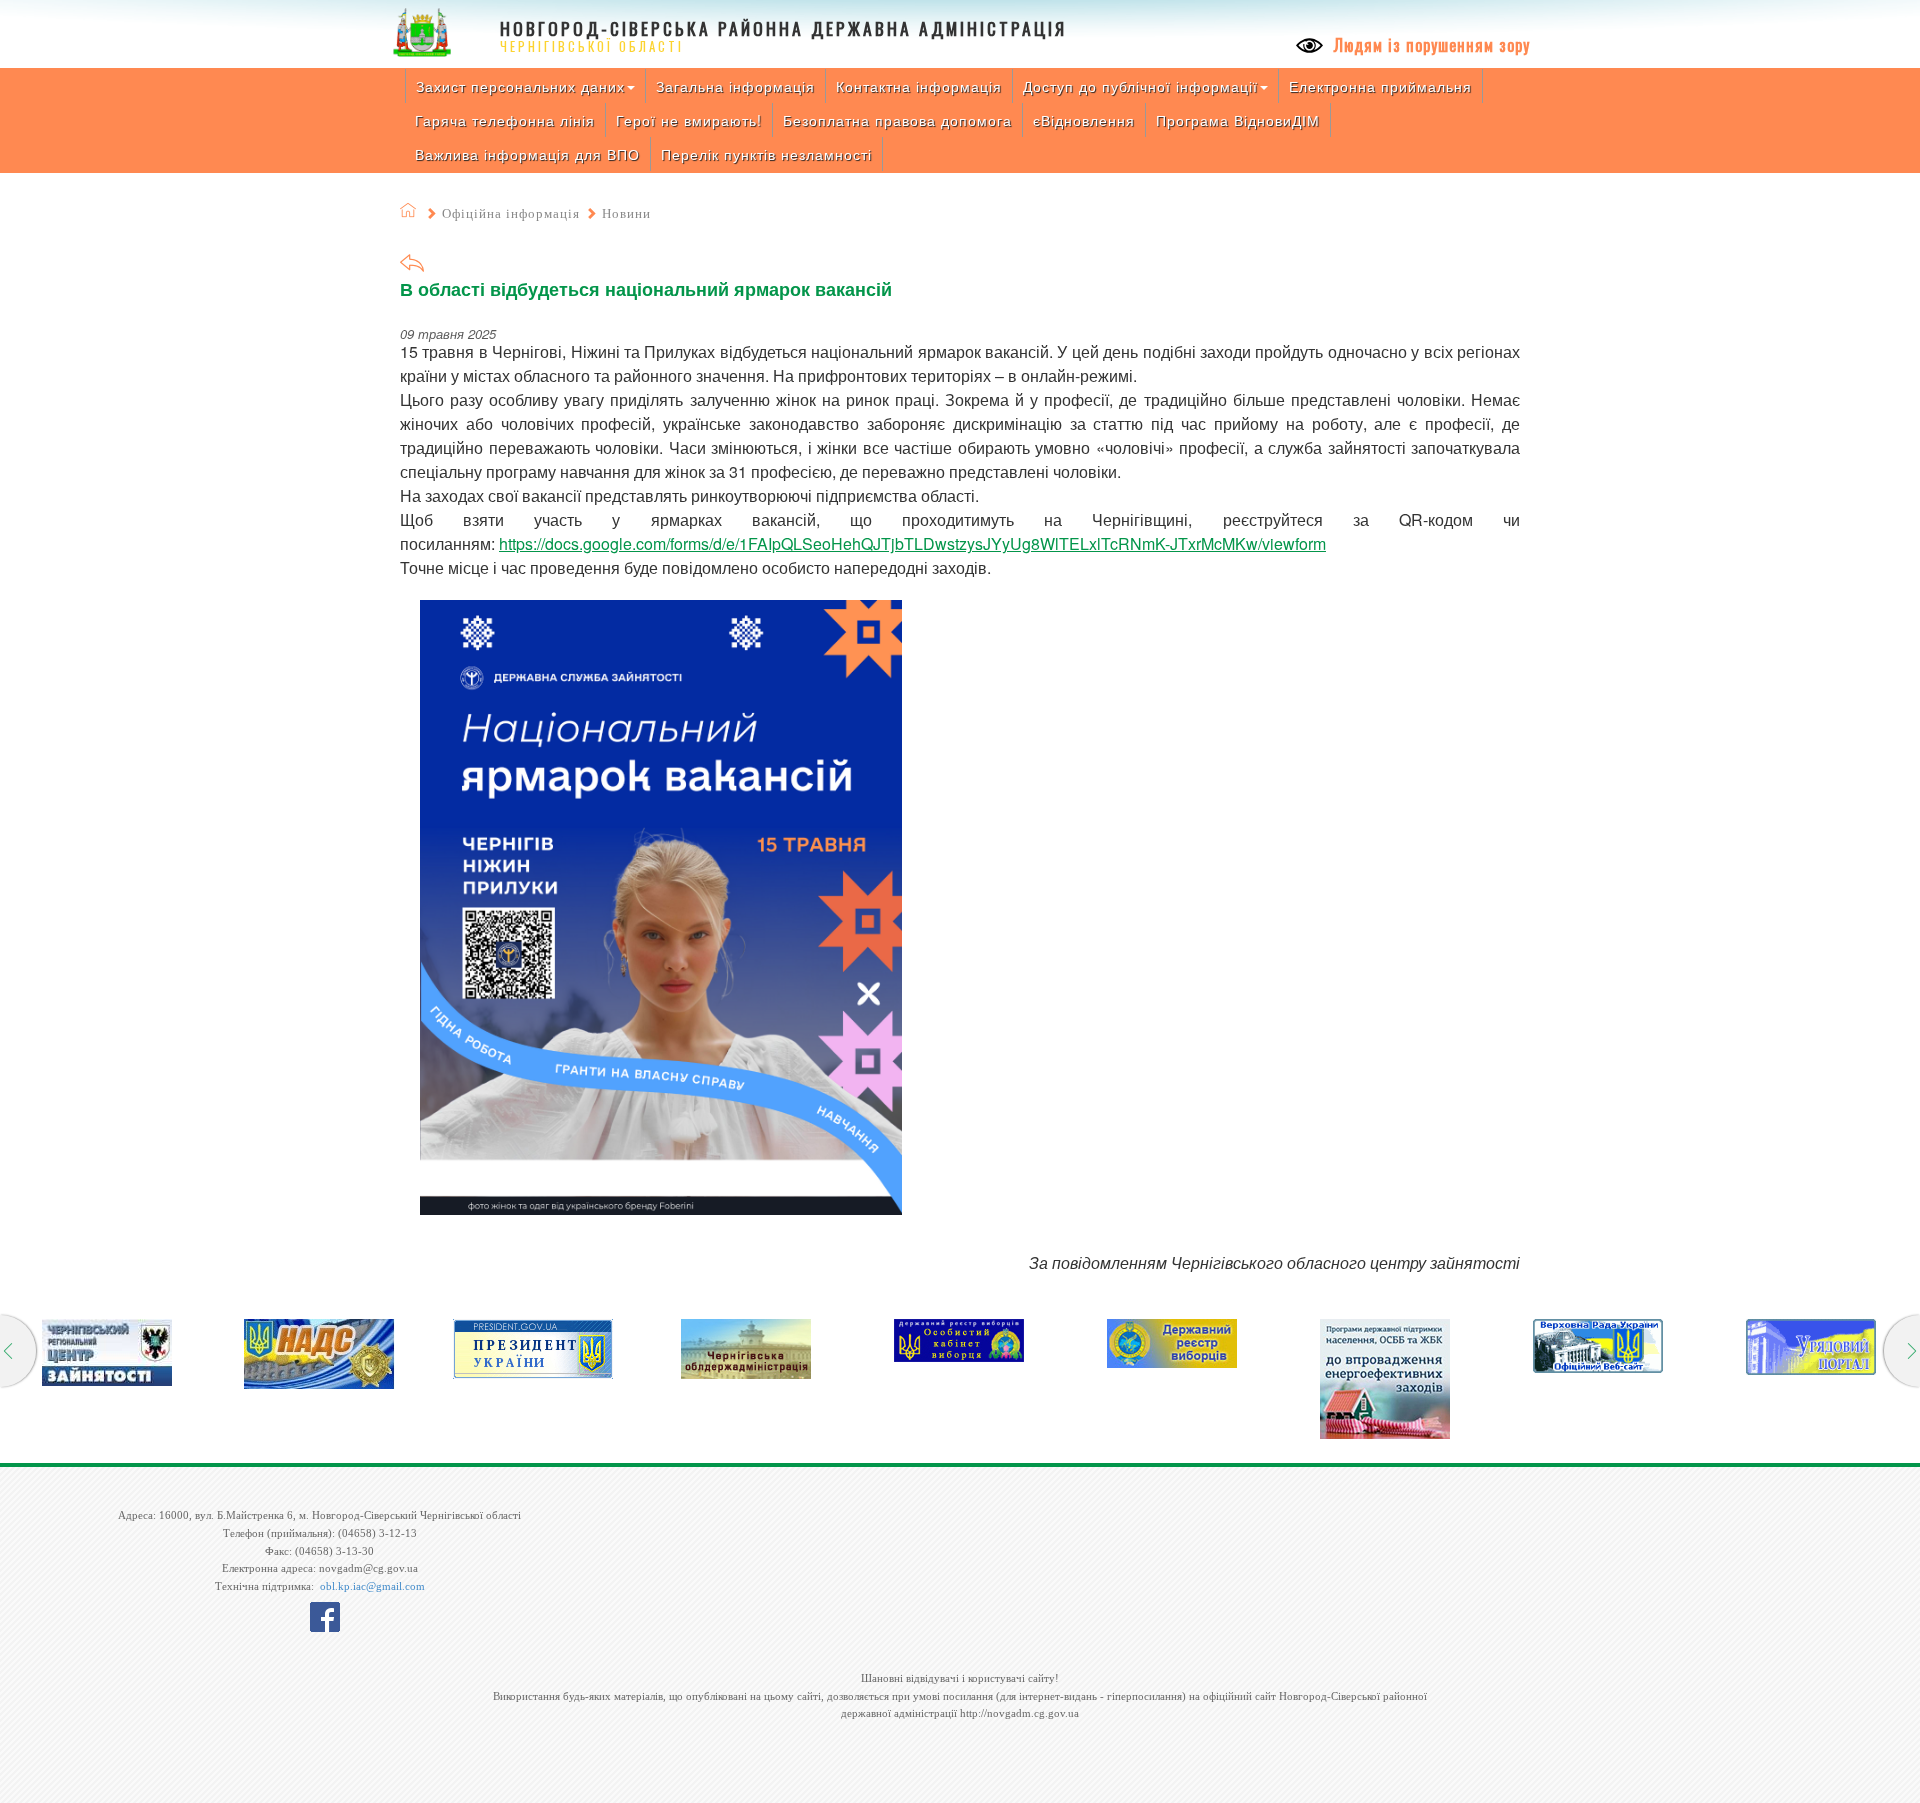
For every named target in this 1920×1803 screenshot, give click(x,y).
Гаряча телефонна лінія (505, 120)
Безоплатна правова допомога (897, 120)
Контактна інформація (919, 86)
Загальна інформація (735, 86)
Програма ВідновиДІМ (1238, 120)
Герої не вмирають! (689, 120)
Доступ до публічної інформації (1140, 86)
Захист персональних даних (520, 86)
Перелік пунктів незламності (766, 154)
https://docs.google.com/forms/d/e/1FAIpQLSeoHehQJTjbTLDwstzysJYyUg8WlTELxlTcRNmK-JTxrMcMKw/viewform (912, 543)
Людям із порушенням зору (1429, 45)
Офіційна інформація (511, 213)
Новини (626, 213)
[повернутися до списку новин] (412, 269)
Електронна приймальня (1380, 86)
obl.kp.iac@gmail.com (372, 1586)
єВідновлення (1084, 120)
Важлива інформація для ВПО (527, 154)
